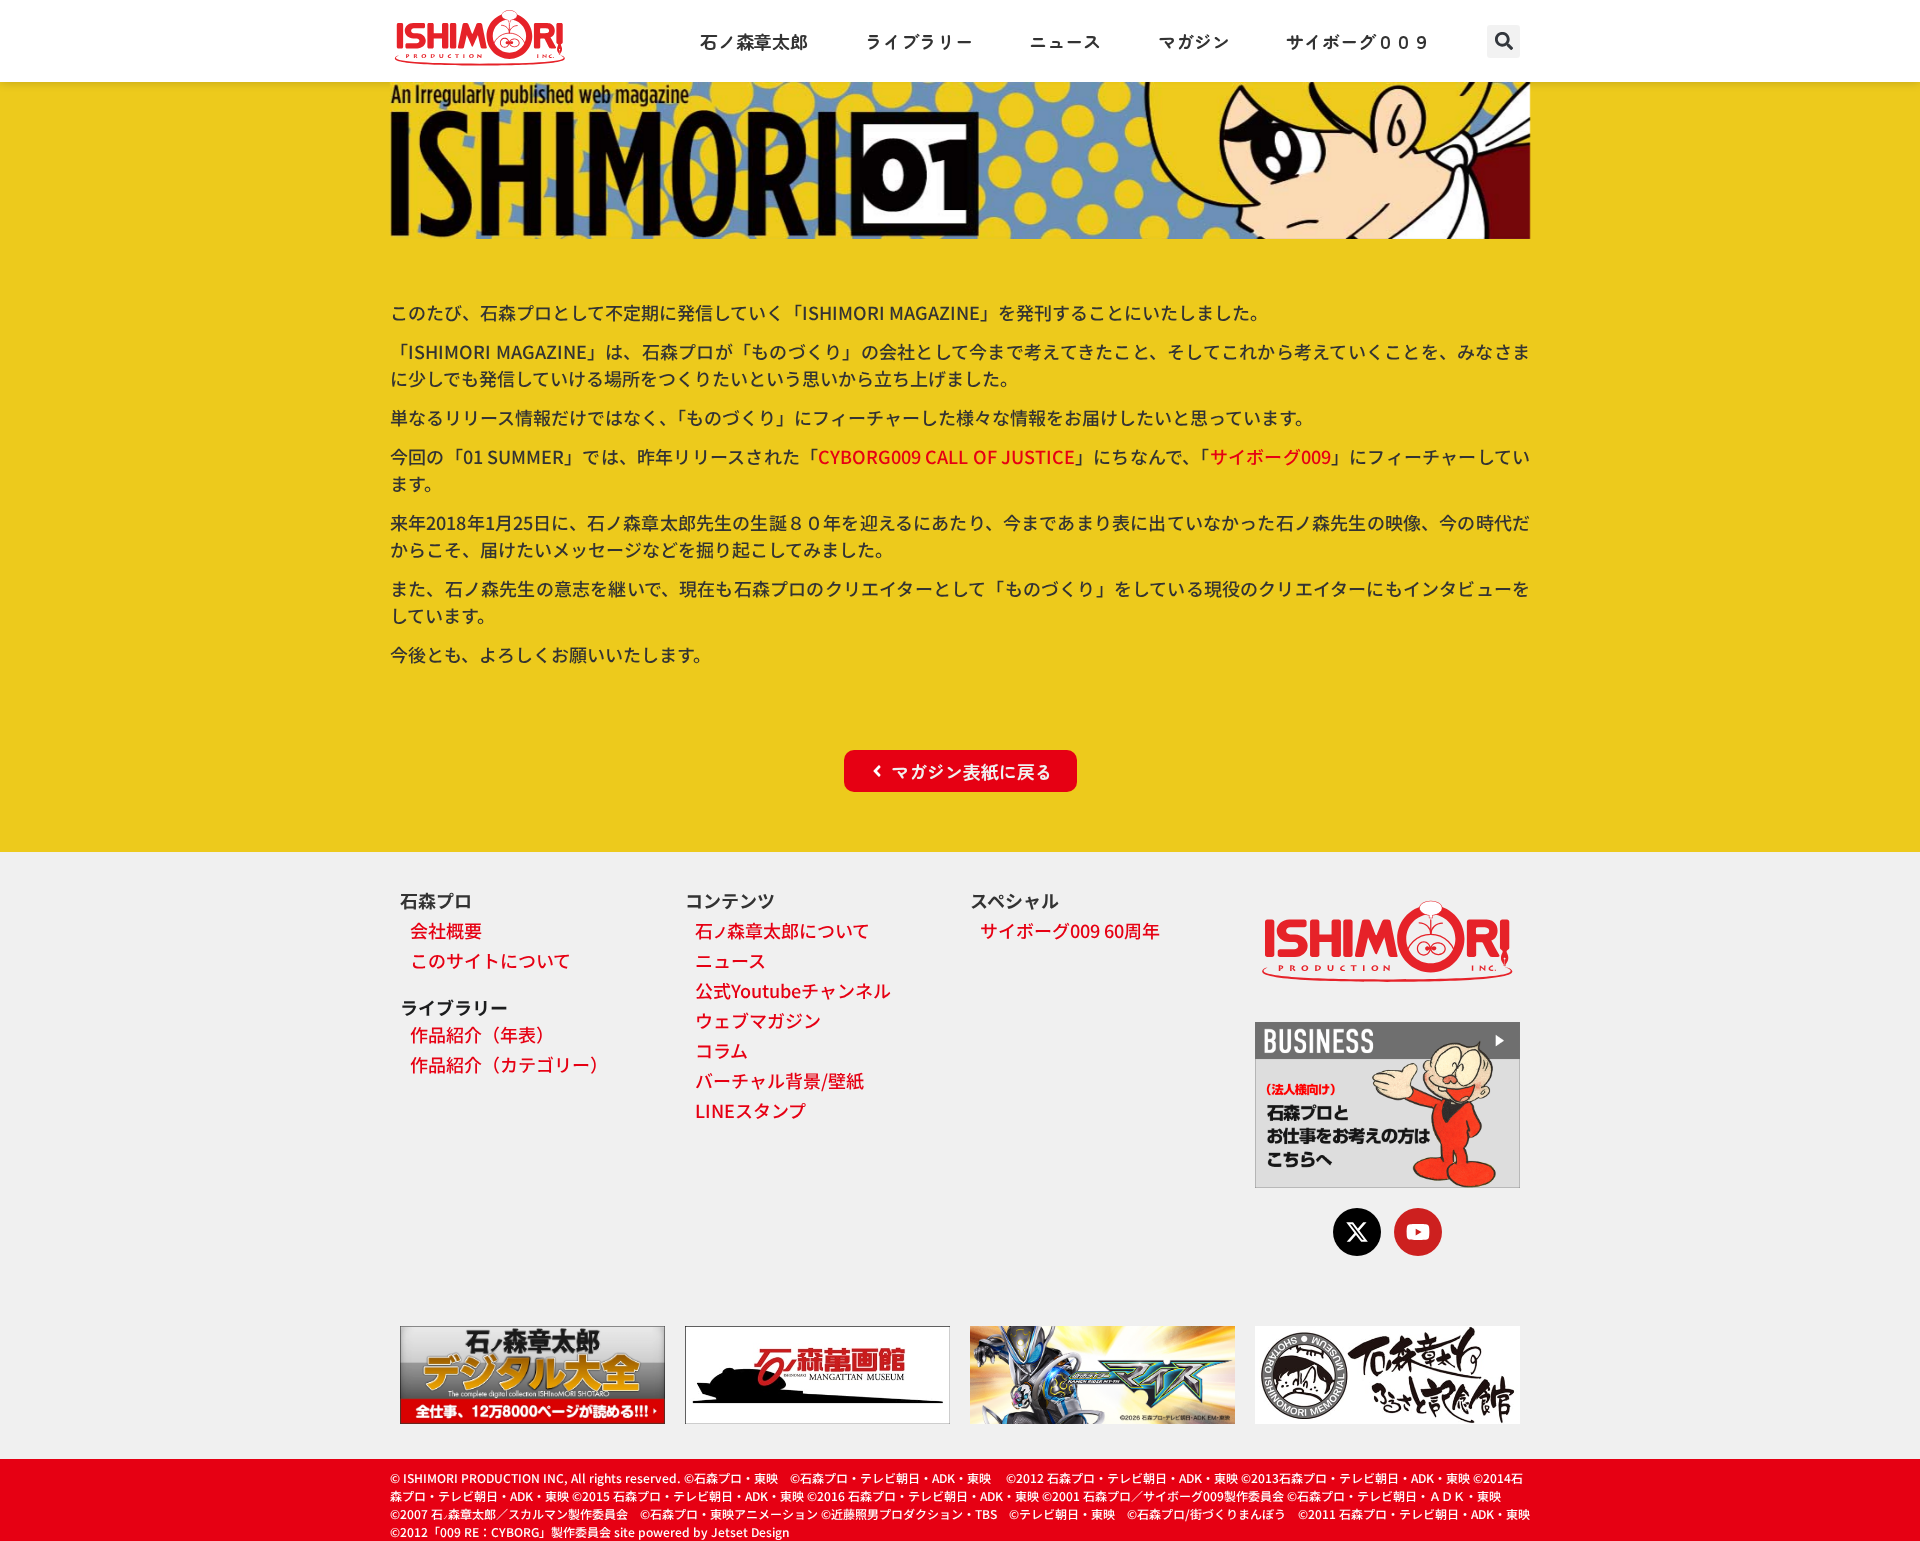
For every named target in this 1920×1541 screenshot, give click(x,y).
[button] (1503, 41)
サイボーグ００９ (1358, 41)
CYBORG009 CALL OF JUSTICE (946, 456)
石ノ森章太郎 (754, 41)
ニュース (1065, 41)
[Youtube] (1418, 1232)
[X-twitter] (1357, 1232)
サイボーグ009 (1270, 456)
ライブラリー (919, 41)
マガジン (1194, 41)
